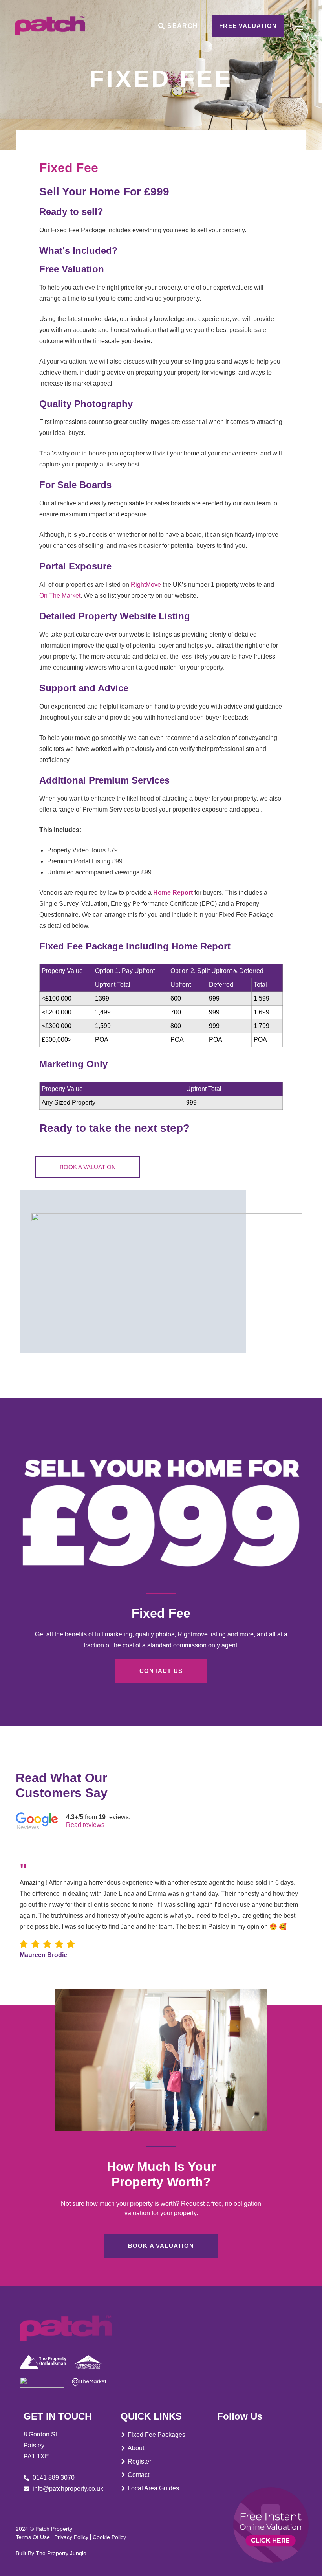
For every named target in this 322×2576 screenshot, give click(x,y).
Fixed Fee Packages (156, 2435)
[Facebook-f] (221, 2433)
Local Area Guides (153, 2488)
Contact (138, 2475)
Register (139, 2461)
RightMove (145, 585)
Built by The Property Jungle (51, 2553)
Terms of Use (33, 2537)
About (136, 2448)
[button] (284, 1808)
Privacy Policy (71, 2537)
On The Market (60, 596)
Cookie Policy (109, 2537)
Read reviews (85, 1825)
